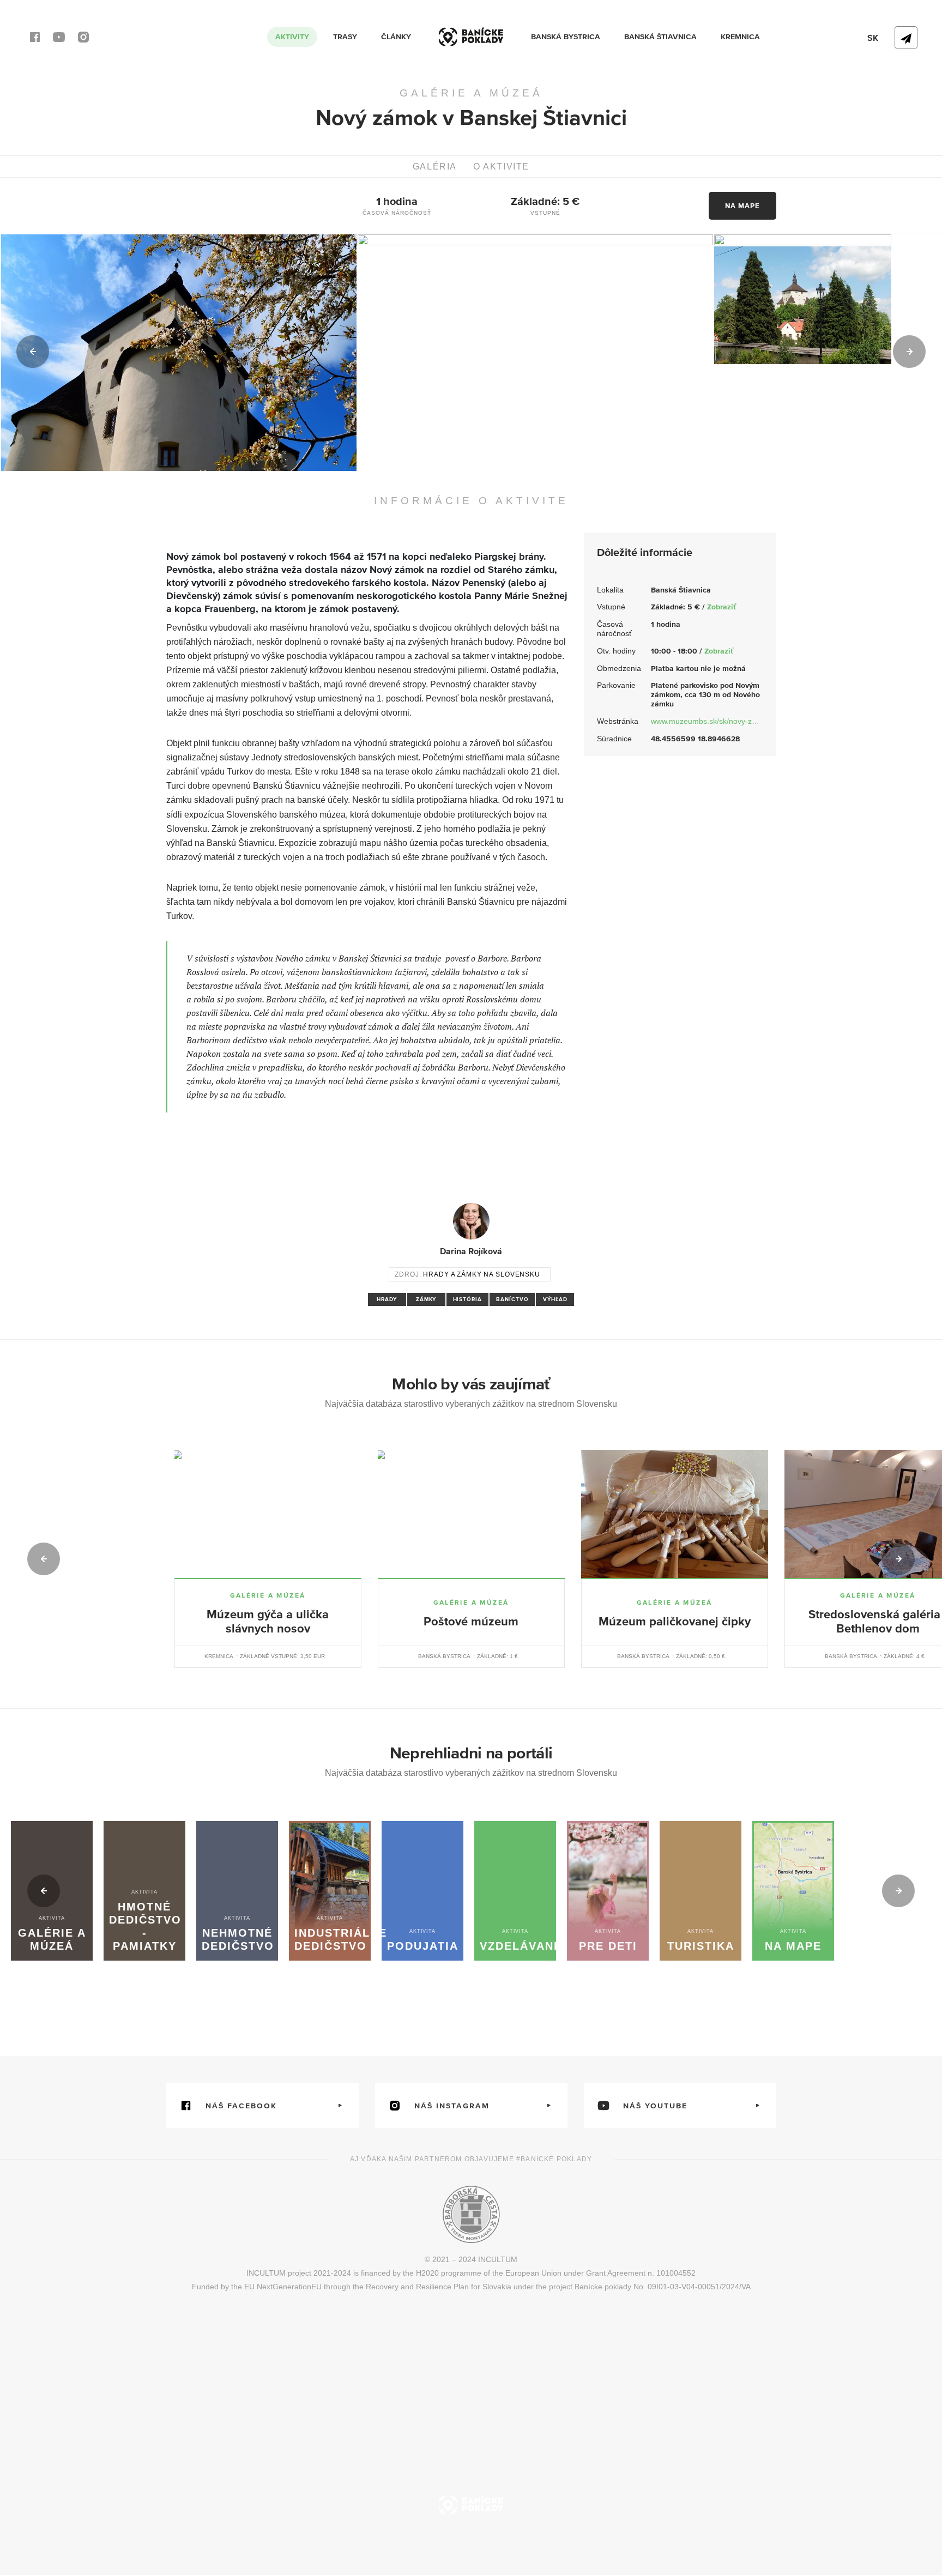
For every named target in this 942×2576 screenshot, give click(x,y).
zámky (426, 1299)
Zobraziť (721, 607)
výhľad (555, 1299)
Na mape (742, 206)
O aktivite (501, 167)
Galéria (435, 167)
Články (396, 37)
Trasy (345, 37)
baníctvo (512, 1299)
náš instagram (452, 2106)
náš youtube (655, 2106)
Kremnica (740, 37)
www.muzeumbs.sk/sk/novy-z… (705, 721)
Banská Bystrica (566, 37)
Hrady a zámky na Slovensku (481, 1274)
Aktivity (292, 37)
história (467, 1299)
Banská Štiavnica (660, 37)
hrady (387, 1299)
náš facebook (241, 2106)
